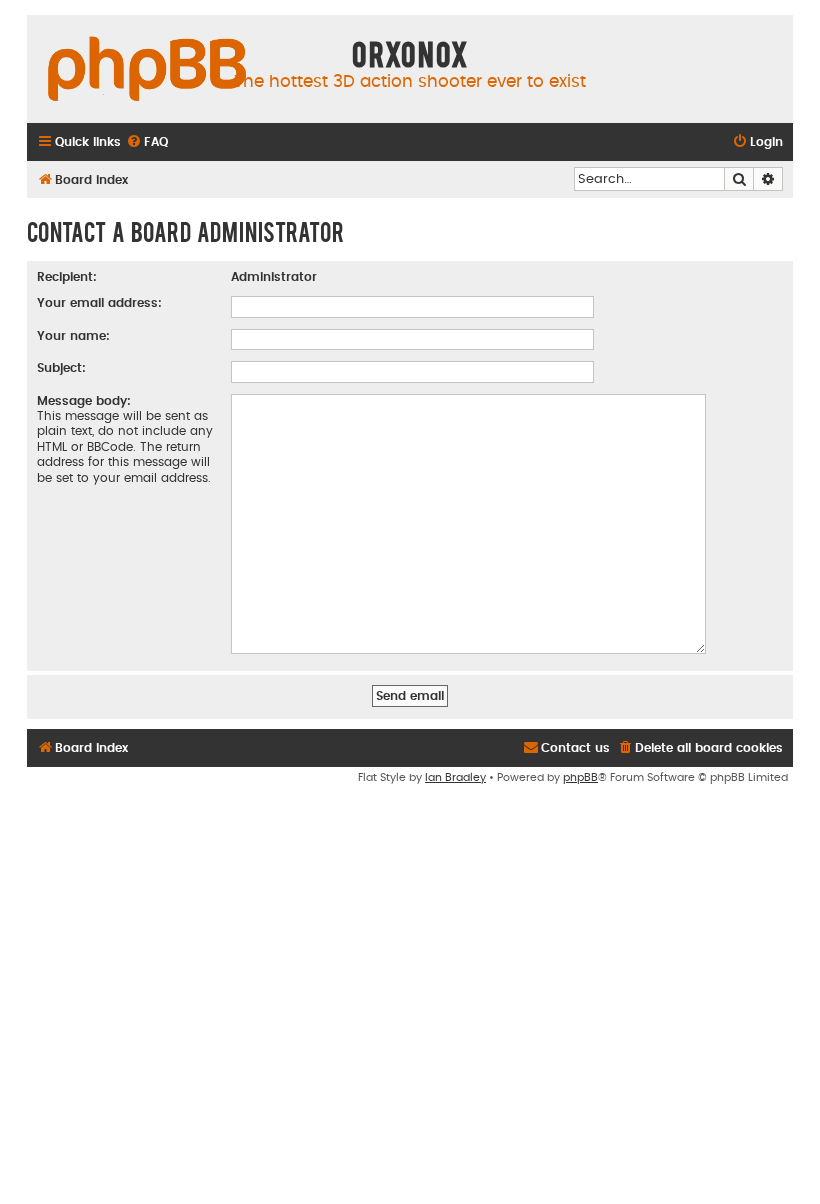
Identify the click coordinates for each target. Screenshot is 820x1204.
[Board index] (147, 70)
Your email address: (99, 303)
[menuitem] (147, 142)
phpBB (580, 777)
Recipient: (67, 277)
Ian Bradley (455, 777)
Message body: (84, 401)
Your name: (73, 336)
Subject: (61, 368)
